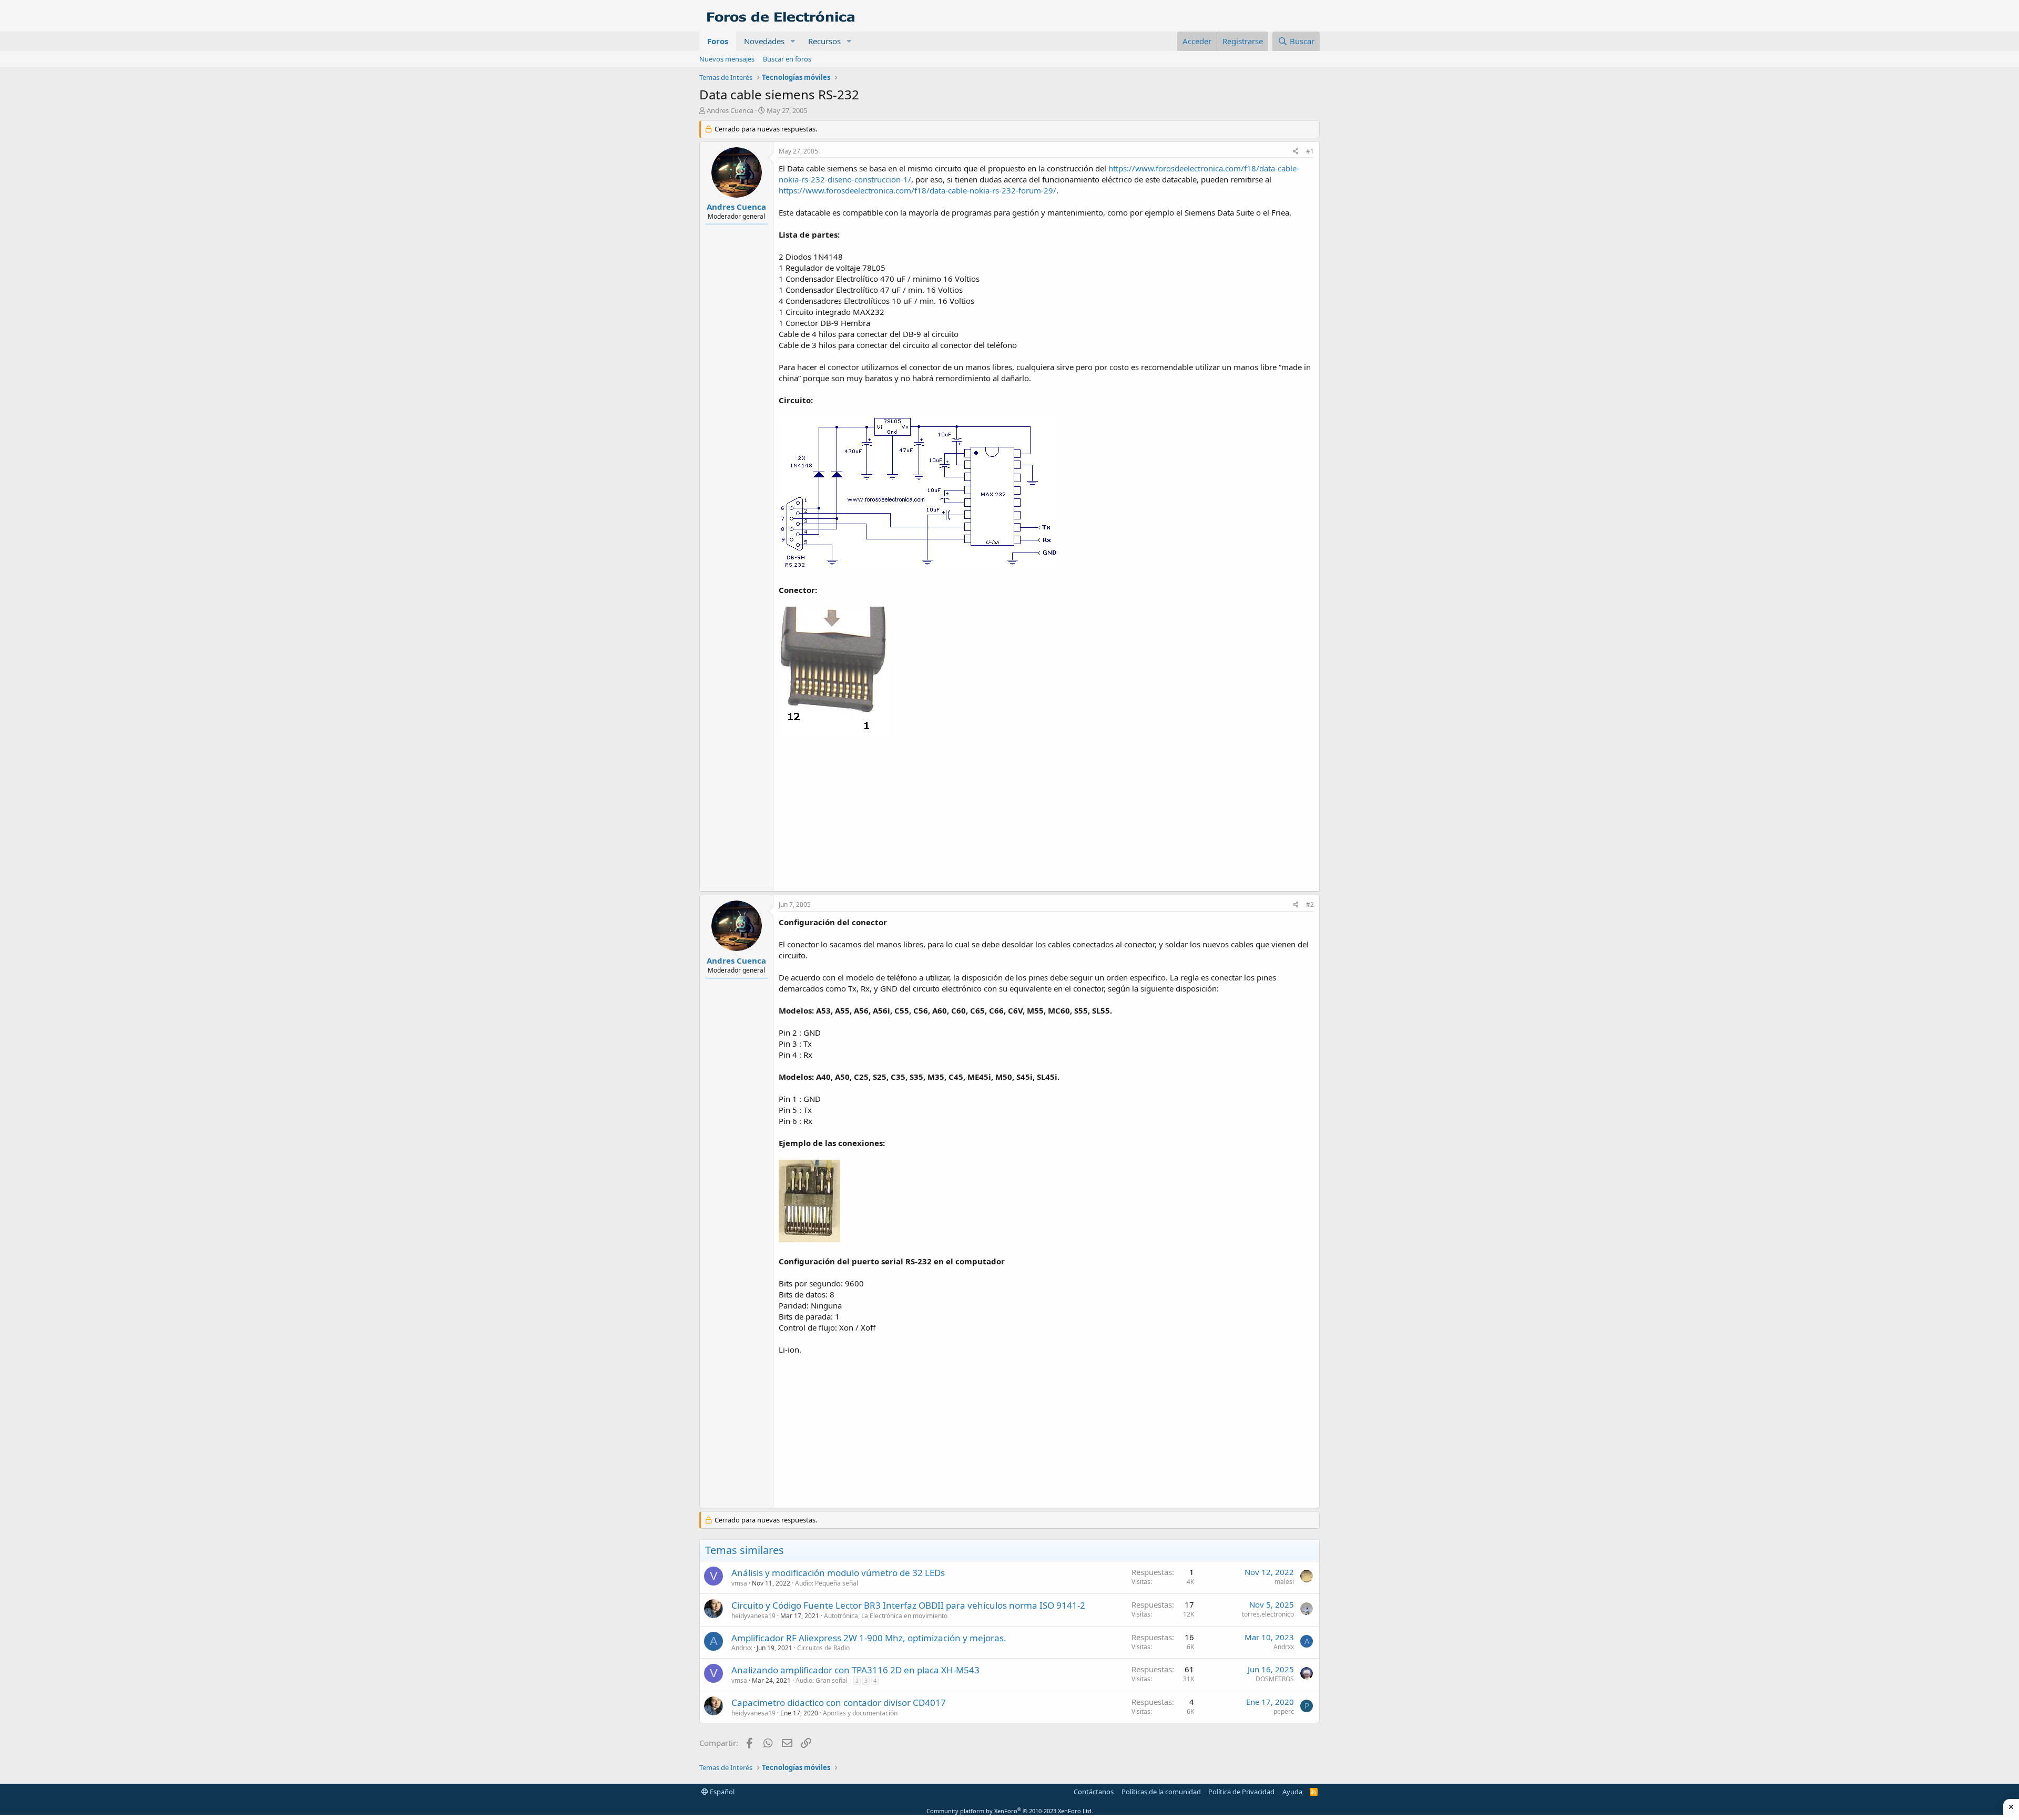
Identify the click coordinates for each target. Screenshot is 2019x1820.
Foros (718, 41)
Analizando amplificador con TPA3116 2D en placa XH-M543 (855, 1670)
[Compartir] (1296, 152)
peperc (1284, 1711)
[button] (793, 41)
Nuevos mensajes (727, 59)
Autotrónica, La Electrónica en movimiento (886, 1616)
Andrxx (742, 1648)
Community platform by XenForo (1010, 1811)
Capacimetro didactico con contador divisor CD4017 (839, 1703)
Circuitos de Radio (823, 1648)
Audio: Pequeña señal (827, 1583)
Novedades (764, 41)
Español (721, 1792)
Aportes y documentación (860, 1713)
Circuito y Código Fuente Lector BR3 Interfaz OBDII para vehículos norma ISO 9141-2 (908, 1605)
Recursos (824, 41)
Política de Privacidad (1241, 1792)
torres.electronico (1268, 1614)
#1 (1310, 151)
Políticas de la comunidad (1161, 1792)
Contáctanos (1094, 1792)
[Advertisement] (1046, 812)
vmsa (739, 1583)
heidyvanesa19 (753, 1616)
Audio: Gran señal (822, 1680)
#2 (1310, 904)
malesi (1284, 1582)
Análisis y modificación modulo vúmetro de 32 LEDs (838, 1573)
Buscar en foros (787, 59)
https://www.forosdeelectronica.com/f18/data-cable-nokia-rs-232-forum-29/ (917, 190)
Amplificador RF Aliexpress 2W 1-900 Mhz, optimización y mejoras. (869, 1638)
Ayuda (1292, 1792)
